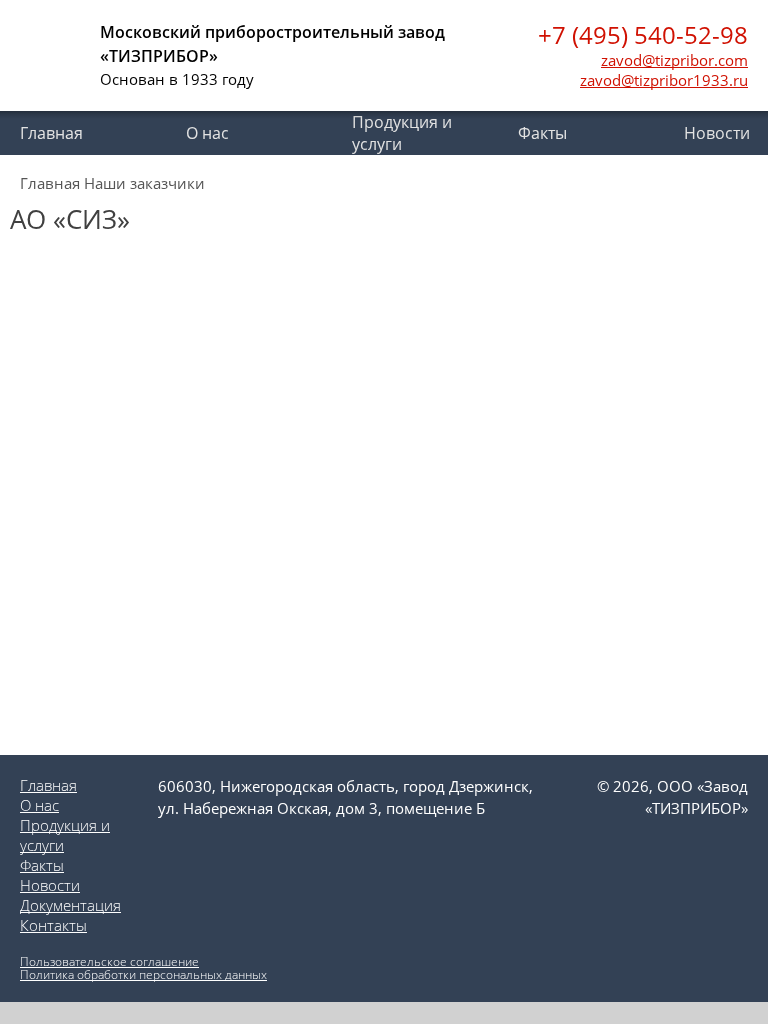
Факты (542, 133)
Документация (70, 905)
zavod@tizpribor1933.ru (664, 80)
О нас (207, 133)
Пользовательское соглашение (109, 961)
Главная (51, 133)
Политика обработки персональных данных (143, 974)
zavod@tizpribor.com (674, 60)
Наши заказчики (144, 183)
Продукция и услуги (402, 133)
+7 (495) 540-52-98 (643, 35)
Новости (50, 885)
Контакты (53, 925)
